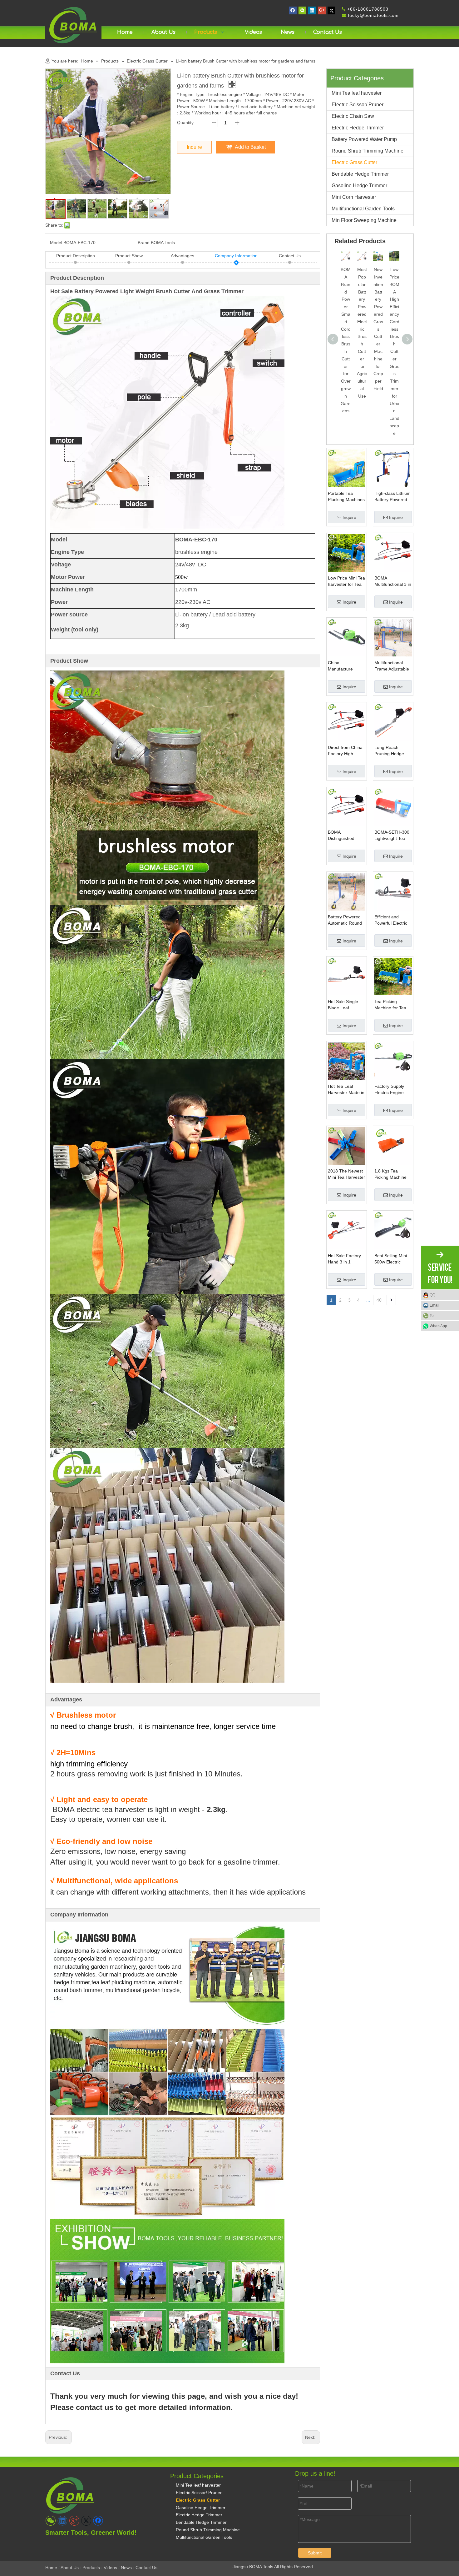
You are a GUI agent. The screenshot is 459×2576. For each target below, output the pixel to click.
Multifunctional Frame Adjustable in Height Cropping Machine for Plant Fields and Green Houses (393, 666)
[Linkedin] (312, 10)
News (126, 2568)
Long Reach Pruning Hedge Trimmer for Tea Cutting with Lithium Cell (390, 751)
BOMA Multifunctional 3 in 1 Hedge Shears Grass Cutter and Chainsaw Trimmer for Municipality (393, 581)
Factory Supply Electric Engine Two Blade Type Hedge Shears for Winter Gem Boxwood (392, 1090)
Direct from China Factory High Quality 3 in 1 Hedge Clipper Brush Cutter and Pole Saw (345, 751)
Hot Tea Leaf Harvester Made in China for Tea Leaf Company (346, 1090)
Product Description (76, 256)
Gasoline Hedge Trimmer (359, 186)
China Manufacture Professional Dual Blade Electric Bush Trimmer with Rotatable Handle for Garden (346, 666)
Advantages (183, 256)
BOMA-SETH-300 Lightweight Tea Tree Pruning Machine (392, 836)
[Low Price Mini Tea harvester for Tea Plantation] (347, 552)
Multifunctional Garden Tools (363, 209)
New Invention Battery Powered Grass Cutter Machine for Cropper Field (378, 329)
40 (379, 1300)
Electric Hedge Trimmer (358, 128)
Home (51, 2568)
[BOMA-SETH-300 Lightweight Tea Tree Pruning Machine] (393, 806)
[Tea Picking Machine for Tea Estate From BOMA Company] (393, 976)
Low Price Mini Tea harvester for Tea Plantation (346, 581)
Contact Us (290, 256)
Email (434, 1305)
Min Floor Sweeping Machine (364, 220)
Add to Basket (250, 147)
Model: (57, 243)
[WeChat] (302, 10)
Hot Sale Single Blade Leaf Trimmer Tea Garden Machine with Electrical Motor (344, 1005)
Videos (110, 2568)
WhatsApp (438, 1326)
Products (91, 2568)
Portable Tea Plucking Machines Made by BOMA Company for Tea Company (346, 497)
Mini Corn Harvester (354, 197)
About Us (70, 2568)
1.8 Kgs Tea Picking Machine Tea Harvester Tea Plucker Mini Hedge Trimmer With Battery (392, 1174)
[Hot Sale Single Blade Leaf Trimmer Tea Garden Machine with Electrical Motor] (347, 976)
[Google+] (322, 10)
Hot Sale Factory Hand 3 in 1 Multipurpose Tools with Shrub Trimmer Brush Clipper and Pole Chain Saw (346, 1259)
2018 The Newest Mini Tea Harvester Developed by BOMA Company (346, 1174)
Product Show (129, 256)
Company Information (236, 256)
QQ (432, 1295)
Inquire (194, 147)
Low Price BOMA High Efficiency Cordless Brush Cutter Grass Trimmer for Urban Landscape (394, 351)
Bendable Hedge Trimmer (360, 174)
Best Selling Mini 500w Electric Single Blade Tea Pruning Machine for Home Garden (392, 1259)
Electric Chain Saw (353, 116)
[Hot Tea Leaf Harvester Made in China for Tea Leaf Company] (347, 1061)
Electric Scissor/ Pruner (358, 105)
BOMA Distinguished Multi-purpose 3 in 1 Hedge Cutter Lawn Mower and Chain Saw (346, 836)
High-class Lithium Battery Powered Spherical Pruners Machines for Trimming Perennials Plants (392, 497)
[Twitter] (331, 10)
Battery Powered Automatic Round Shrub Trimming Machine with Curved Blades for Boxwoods (346, 920)
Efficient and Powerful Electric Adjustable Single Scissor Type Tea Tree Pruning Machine (391, 920)
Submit (315, 2553)
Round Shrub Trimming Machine (368, 151)
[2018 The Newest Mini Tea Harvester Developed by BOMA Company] (347, 1145)
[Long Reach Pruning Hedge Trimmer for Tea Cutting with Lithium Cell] (393, 722)
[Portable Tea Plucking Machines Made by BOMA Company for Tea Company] (347, 468)
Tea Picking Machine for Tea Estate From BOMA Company (391, 1005)
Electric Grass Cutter (354, 162)
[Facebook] (293, 10)
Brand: (144, 243)
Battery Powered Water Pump (364, 139)
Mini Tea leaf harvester (357, 93)
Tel (432, 1316)
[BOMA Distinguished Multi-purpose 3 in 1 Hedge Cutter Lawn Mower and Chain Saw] (347, 806)
